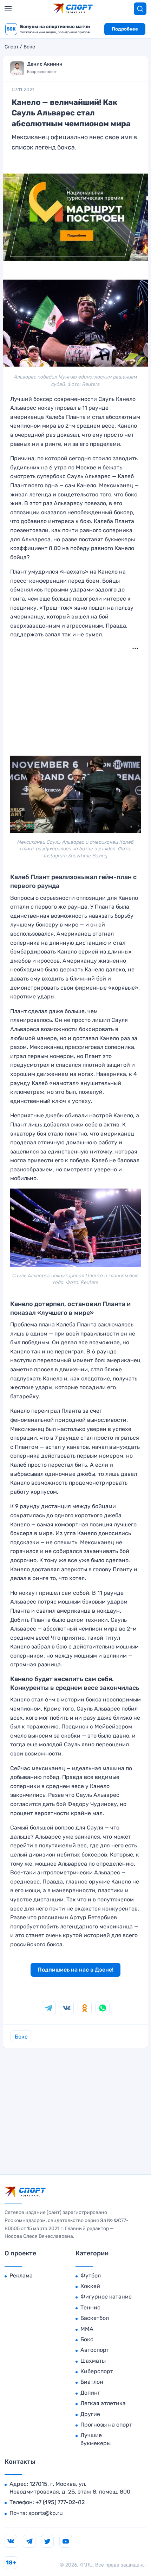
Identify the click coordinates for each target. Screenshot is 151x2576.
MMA (87, 2329)
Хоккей (90, 2286)
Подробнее (125, 29)
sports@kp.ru (46, 2513)
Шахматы (93, 2361)
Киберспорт (97, 2371)
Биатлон (92, 2382)
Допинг (90, 2393)
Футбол (91, 2276)
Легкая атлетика (103, 2403)
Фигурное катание (106, 2297)
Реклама (21, 2276)
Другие (90, 2414)
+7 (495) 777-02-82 (60, 2502)
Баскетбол (95, 2318)
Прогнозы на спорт (106, 2425)
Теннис (90, 2307)
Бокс (29, 47)
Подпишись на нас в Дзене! (75, 1970)
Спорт (12, 47)
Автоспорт (95, 2350)
